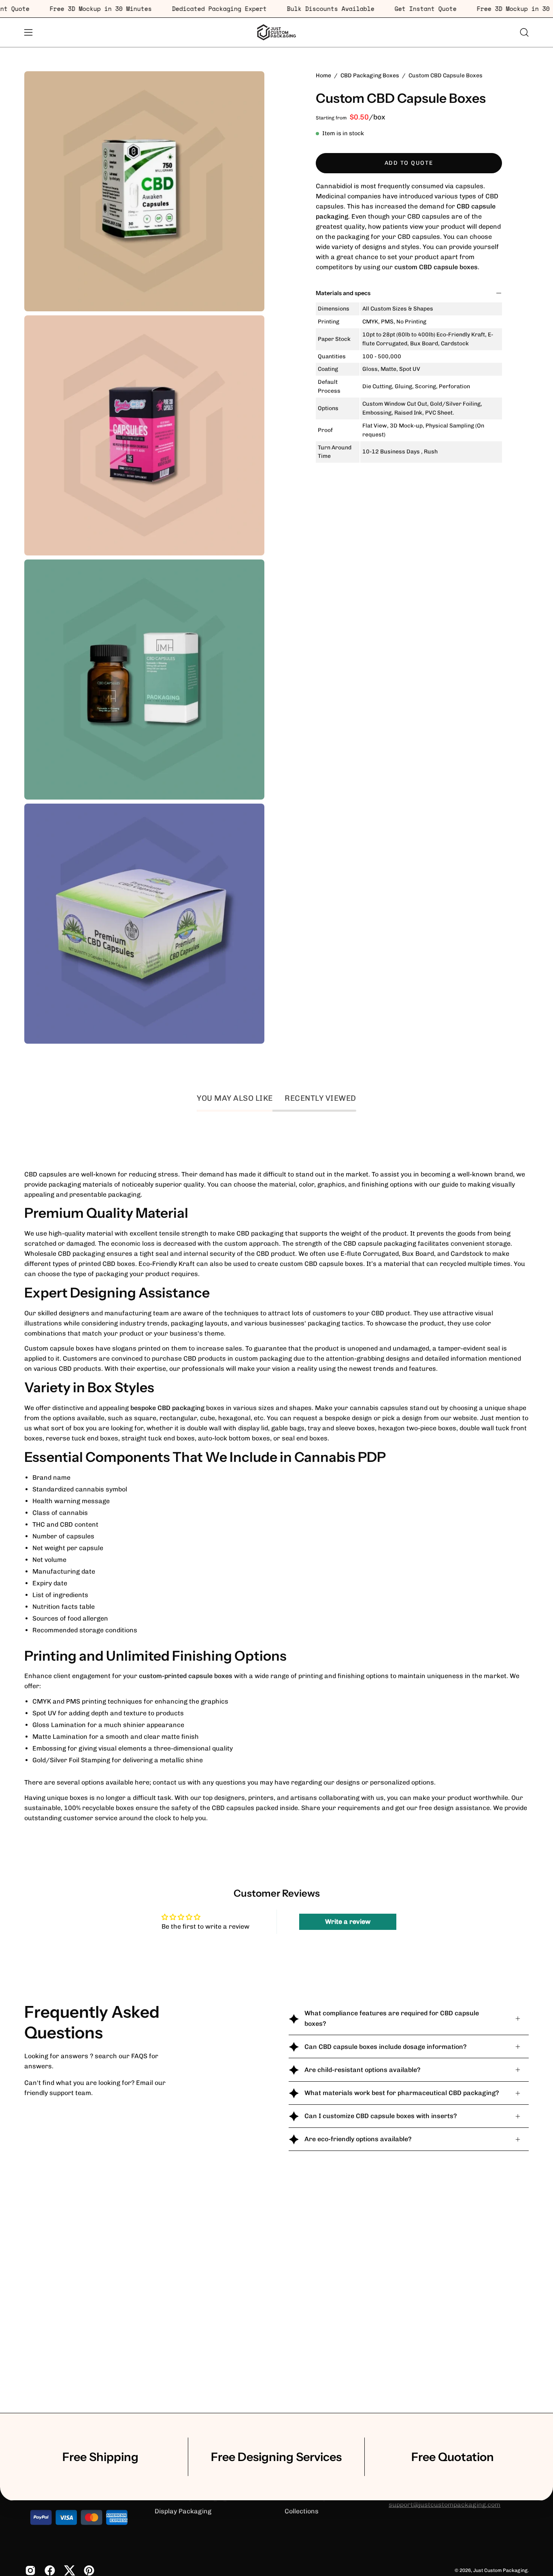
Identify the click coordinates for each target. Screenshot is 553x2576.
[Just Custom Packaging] (276, 32)
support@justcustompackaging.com (445, 2505)
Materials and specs (343, 293)
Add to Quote (409, 163)
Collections (302, 2511)
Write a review (348, 1922)
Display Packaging (183, 2511)
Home (323, 76)
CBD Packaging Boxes (370, 76)
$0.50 (359, 117)
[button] (524, 32)
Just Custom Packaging (500, 2570)
